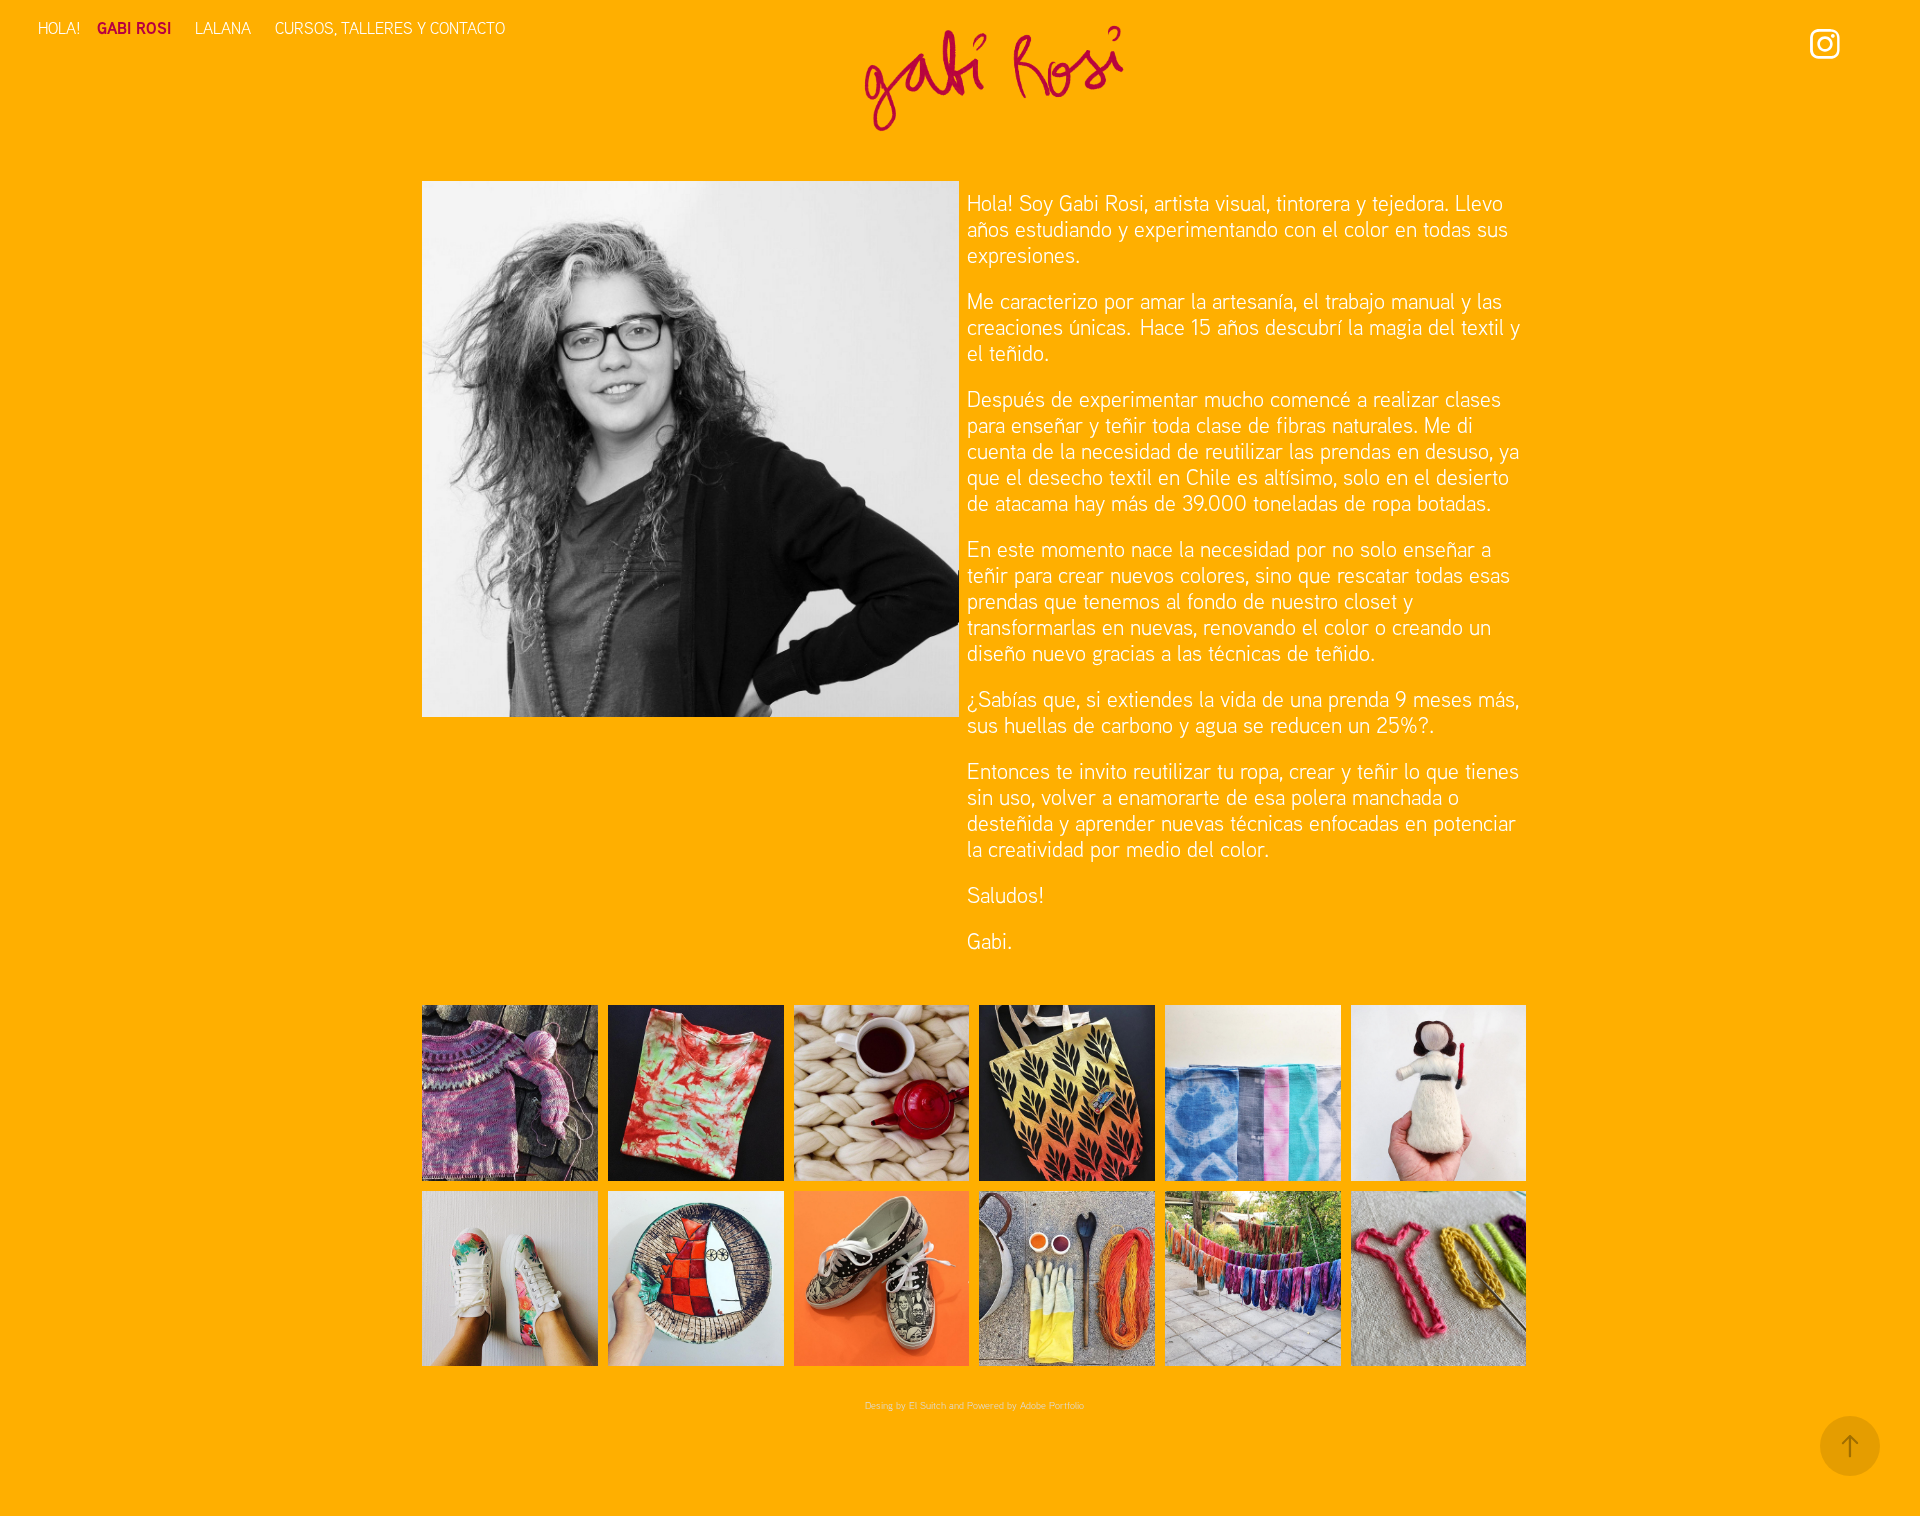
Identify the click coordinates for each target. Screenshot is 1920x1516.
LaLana (223, 28)
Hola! (59, 28)
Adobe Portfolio (1052, 1405)
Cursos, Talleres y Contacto (390, 28)
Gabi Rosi (134, 28)
